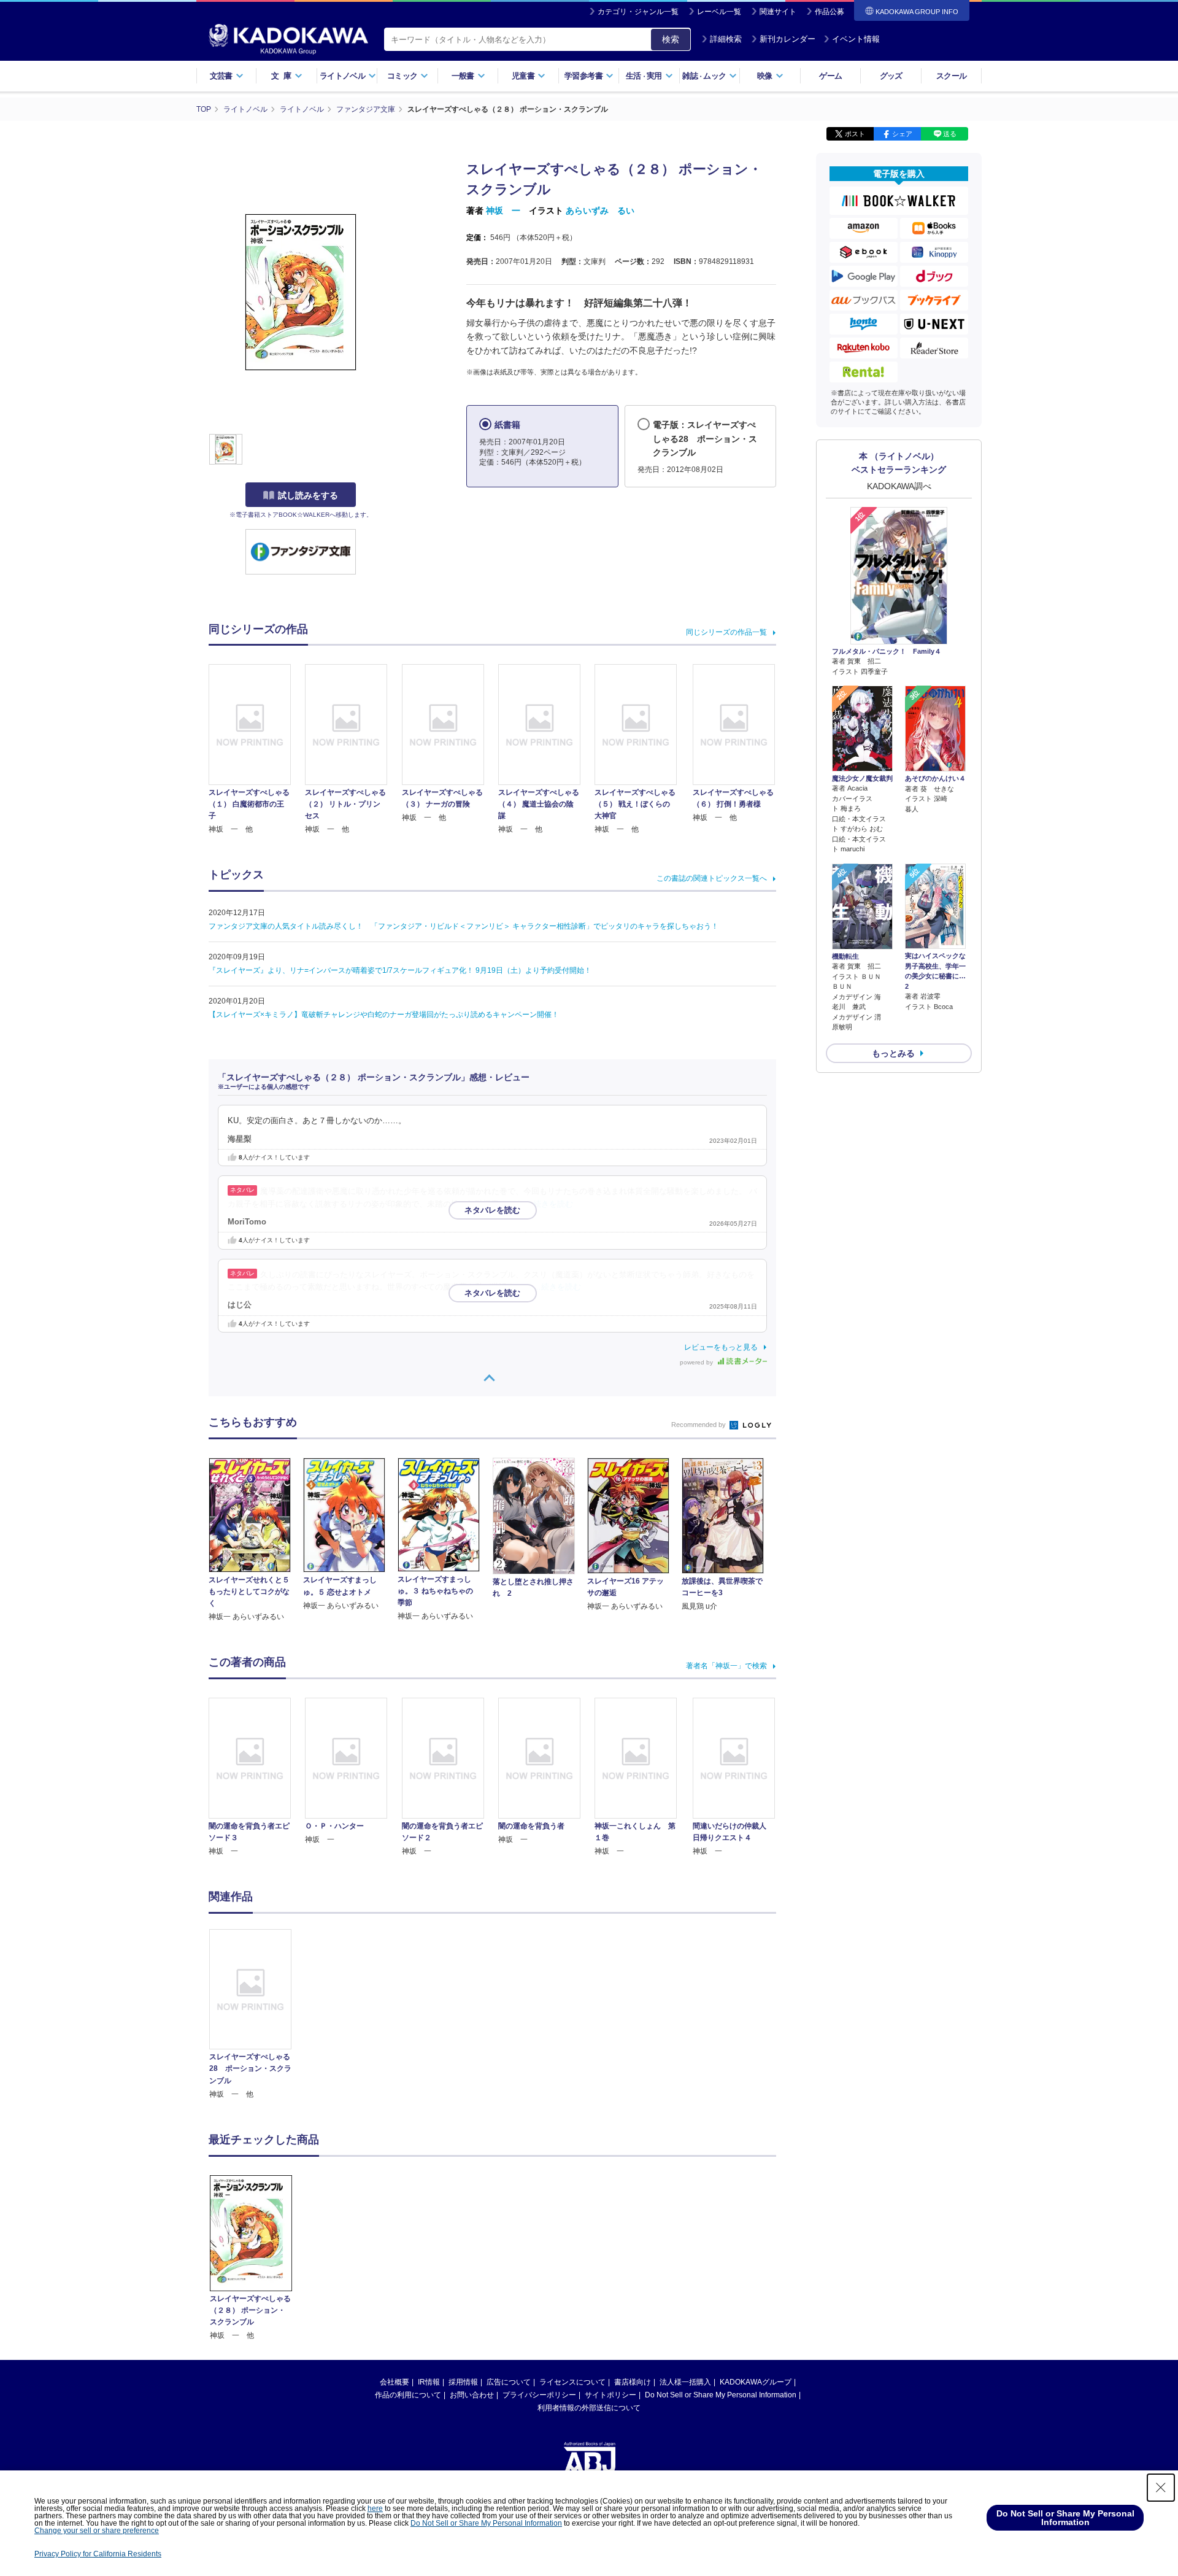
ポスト (855, 134)
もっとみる (893, 1053)
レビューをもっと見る (721, 1347)
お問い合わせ (472, 2395)
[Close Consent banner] (1161, 2488)
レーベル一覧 (719, 12)
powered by (697, 1362)
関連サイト (778, 12)
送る (950, 134)
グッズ (891, 76)
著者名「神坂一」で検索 (726, 1666)
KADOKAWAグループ (756, 2382)
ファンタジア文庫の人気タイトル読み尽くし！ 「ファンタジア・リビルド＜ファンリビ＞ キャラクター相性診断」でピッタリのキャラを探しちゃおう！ (464, 926)
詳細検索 (726, 39)
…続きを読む (549, 1204)
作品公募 (830, 12)
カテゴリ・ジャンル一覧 (638, 12)
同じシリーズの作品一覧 (726, 632)
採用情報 (463, 2382)
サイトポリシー (610, 2395)
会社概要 (395, 2382)
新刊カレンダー (787, 39)
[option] (257, 2015)
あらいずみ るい (600, 211)
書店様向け (633, 2382)
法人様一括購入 (685, 2382)
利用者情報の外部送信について (589, 2408)
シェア (902, 134)
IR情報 (429, 2382)
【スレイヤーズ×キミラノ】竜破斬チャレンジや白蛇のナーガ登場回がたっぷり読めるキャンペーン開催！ (384, 1015)
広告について (509, 2382)
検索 (671, 39)
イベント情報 (856, 39)
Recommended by (699, 1425)
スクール (951, 76)
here (375, 2508)
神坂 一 (503, 211)
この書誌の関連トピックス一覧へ (712, 878)
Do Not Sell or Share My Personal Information (721, 2395)
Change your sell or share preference (97, 2531)
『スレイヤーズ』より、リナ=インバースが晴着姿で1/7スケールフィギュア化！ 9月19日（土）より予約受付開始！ (400, 970)
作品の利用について (408, 2395)
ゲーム (830, 76)
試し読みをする (308, 495)
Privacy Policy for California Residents (98, 2554)
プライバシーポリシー (539, 2395)
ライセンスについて (572, 2382)
